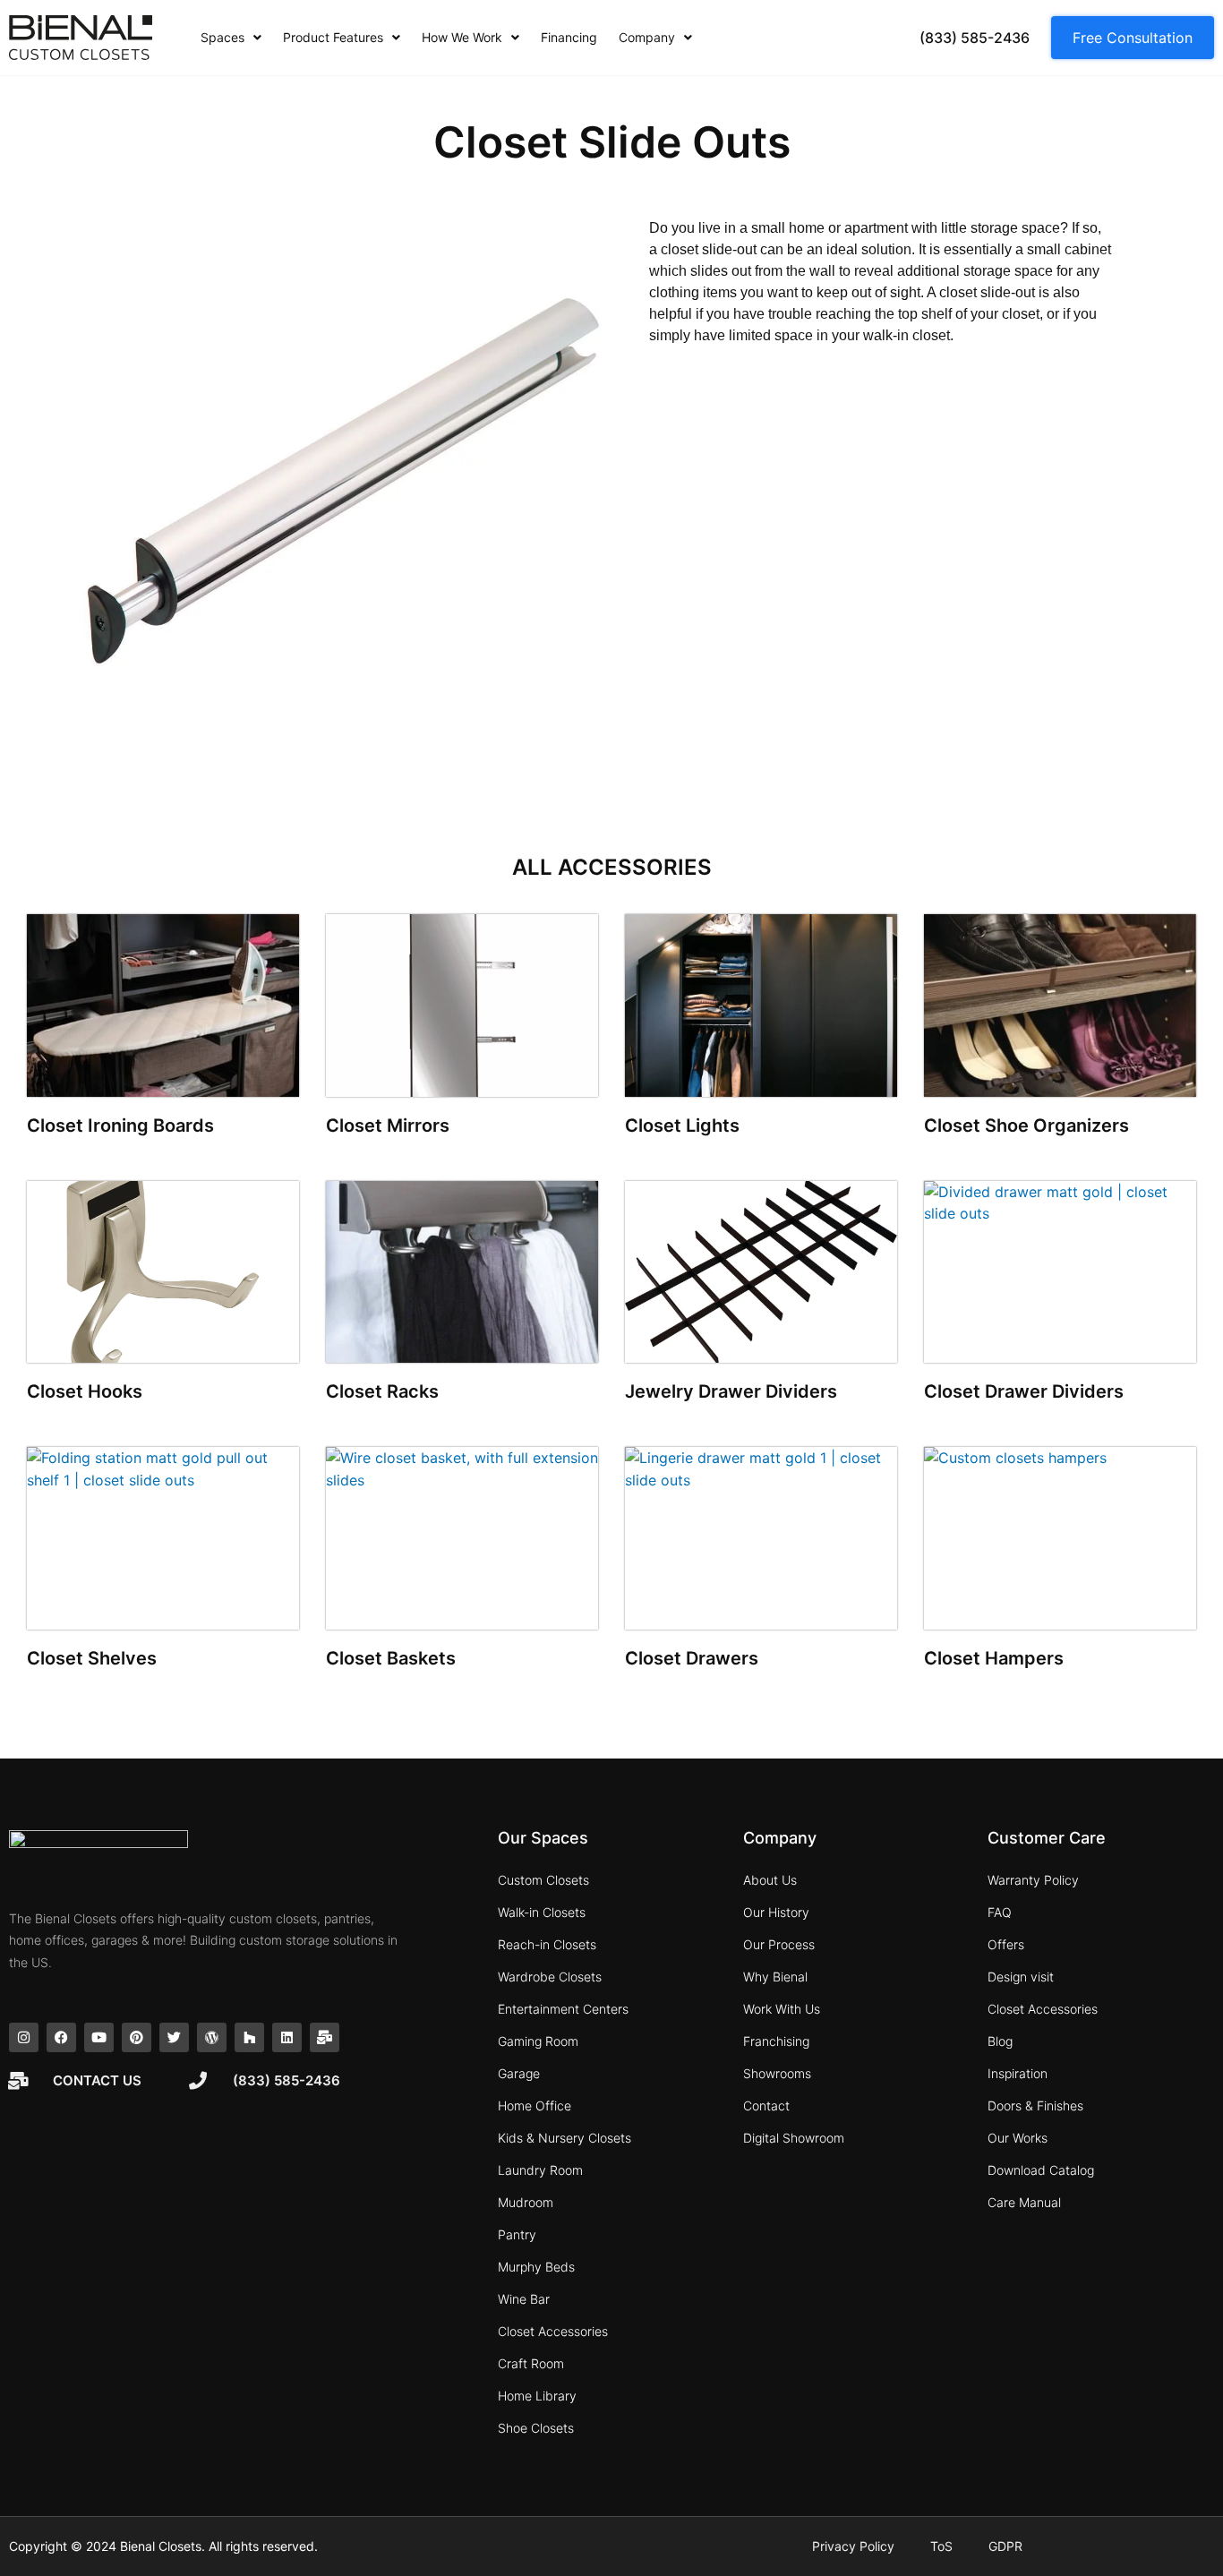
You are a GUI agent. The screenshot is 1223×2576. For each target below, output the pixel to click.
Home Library (537, 2396)
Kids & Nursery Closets (564, 2138)
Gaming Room (538, 2041)
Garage (519, 2073)
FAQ (1000, 1912)
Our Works (1018, 2138)
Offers (1006, 1944)
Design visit (1021, 1977)
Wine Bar (524, 2299)
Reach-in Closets (547, 1944)
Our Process (779, 1944)
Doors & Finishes (1035, 2105)
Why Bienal (775, 1977)
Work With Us (782, 2009)
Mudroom (526, 2202)
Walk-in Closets (542, 1912)
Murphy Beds (536, 2267)
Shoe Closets (536, 2428)
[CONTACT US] (18, 2081)
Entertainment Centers (563, 2009)
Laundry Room (540, 2170)
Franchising (776, 2041)
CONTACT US (97, 2080)
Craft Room (531, 2363)
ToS (941, 2546)
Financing (569, 37)
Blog (1000, 2041)
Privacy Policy (853, 2546)
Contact (766, 2105)
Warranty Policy (1033, 1880)
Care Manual (1024, 2202)
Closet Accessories (553, 2331)
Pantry (517, 2234)
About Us (770, 1880)
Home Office (535, 2105)
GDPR (1005, 2546)
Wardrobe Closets (550, 1977)
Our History (776, 1912)
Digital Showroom (794, 2138)
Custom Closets (543, 1880)
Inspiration (1018, 2073)
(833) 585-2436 (287, 2080)
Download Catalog (1041, 2170)
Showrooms (777, 2073)
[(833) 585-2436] (198, 2081)
